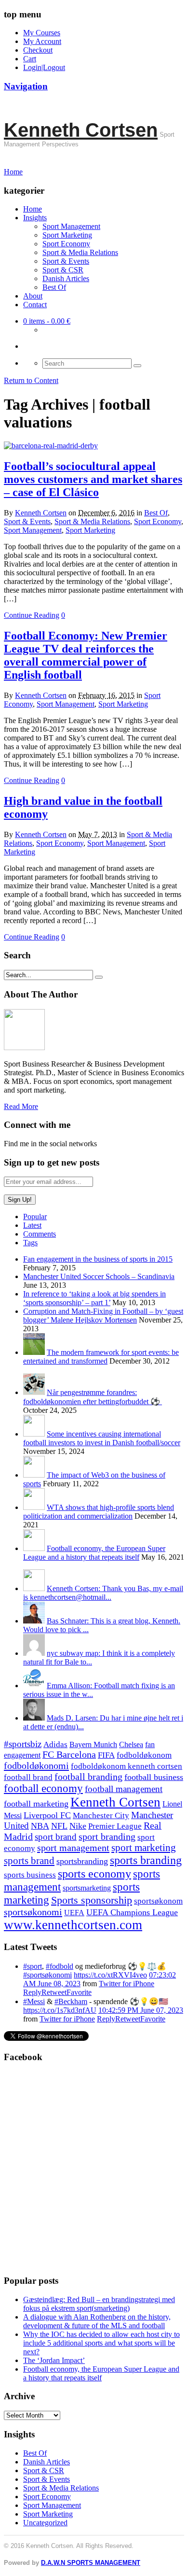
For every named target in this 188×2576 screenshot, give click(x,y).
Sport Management (71, 226)
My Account (42, 41)
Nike (78, 1826)
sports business (30, 1875)
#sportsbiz (23, 1744)
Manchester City (101, 1815)
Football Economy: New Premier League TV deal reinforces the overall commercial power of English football (86, 655)
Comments (40, 1234)
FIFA (106, 1755)
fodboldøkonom (144, 1755)
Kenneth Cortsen (81, 130)
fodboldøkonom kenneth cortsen (127, 1766)
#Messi (34, 2001)
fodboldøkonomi (36, 1765)
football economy (43, 1788)
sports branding (146, 1860)
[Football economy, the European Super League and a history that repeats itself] (34, 1548)
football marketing (36, 1804)
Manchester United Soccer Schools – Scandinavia (99, 1276)
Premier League (115, 1826)
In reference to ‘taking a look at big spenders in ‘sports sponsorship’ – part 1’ (94, 1298)
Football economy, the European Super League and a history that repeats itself (94, 1553)
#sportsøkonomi (47, 1975)
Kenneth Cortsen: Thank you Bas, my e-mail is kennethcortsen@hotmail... (103, 1593)
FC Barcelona (69, 1755)
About (33, 296)
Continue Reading (32, 615)
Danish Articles (66, 278)
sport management (73, 1848)
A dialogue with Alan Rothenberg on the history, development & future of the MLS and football (97, 2321)
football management (124, 1789)
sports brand (29, 1861)
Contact (35, 305)
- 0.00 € (47, 321)
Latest (32, 1225)
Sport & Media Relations (80, 252)
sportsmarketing (87, 1888)
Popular (35, 1217)
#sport (33, 1966)
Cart (30, 59)
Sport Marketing (67, 235)
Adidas (55, 1744)
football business (154, 1777)
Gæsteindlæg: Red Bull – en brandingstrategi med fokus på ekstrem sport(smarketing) (99, 2304)
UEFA (74, 1913)
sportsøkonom (158, 1901)
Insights (35, 218)
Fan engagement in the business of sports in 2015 (98, 1259)
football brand (28, 1777)
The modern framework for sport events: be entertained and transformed (101, 1357)
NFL (59, 1826)
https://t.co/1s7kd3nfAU (60, 2010)
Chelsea (131, 1744)
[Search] (137, 366)
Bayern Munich (93, 1744)
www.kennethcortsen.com (73, 1925)
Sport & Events (66, 261)
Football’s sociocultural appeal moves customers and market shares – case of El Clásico (93, 479)
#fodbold (60, 1966)
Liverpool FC (47, 1815)
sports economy (94, 1873)
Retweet (54, 1992)
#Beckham (71, 2001)
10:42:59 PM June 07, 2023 (141, 2010)
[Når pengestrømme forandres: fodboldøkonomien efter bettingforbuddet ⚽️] (34, 1392)
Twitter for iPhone (127, 1984)
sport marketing (144, 1848)
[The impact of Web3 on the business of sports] (34, 1475)
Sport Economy (66, 244)
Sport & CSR (63, 270)
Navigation (26, 86)
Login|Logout (44, 67)
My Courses (42, 33)
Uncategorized (45, 2523)
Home (33, 209)
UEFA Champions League (132, 1912)
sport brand (56, 1837)
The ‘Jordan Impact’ (54, 2360)
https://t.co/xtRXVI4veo (110, 1975)
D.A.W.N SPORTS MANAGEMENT (91, 2563)
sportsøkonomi (33, 1912)
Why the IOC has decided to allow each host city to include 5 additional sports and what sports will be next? (101, 2343)
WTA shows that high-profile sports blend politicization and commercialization (99, 1512)
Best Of (54, 287)
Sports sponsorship (92, 1900)
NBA (40, 1826)
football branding (88, 1777)
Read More (21, 1106)
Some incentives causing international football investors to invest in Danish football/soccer (102, 1438)
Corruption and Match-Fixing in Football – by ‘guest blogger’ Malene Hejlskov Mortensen (103, 1316)
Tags (30, 1243)
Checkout (38, 50)
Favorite (79, 1992)
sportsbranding (82, 1861)
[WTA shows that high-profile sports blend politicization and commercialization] (34, 1507)
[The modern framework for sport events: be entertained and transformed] (34, 1352)
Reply (32, 1992)
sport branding (107, 1836)
